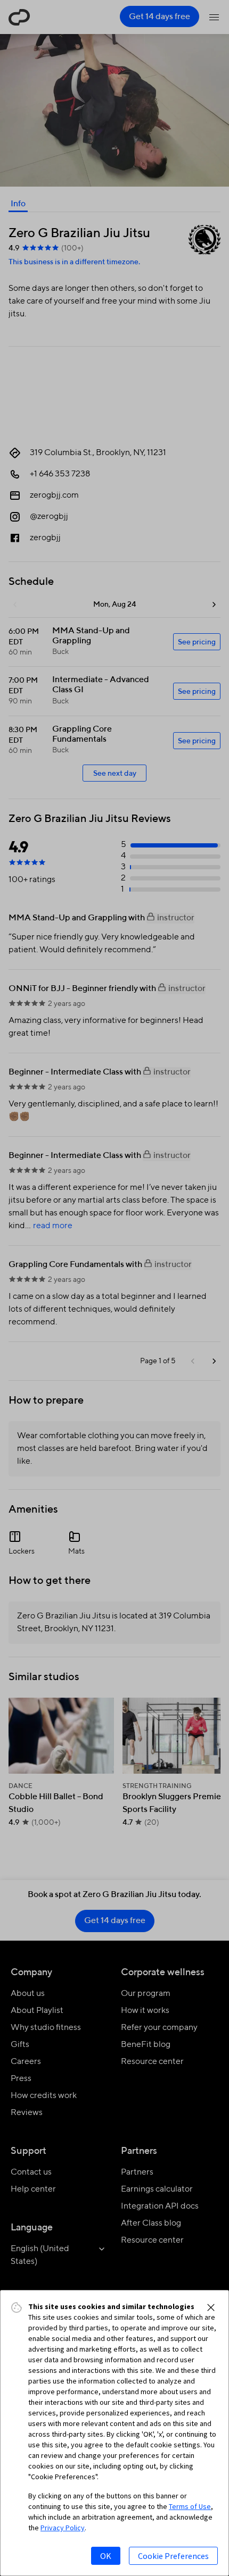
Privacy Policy (63, 2528)
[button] (211, 2308)
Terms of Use (190, 2506)
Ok (106, 2556)
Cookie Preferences (173, 2556)
